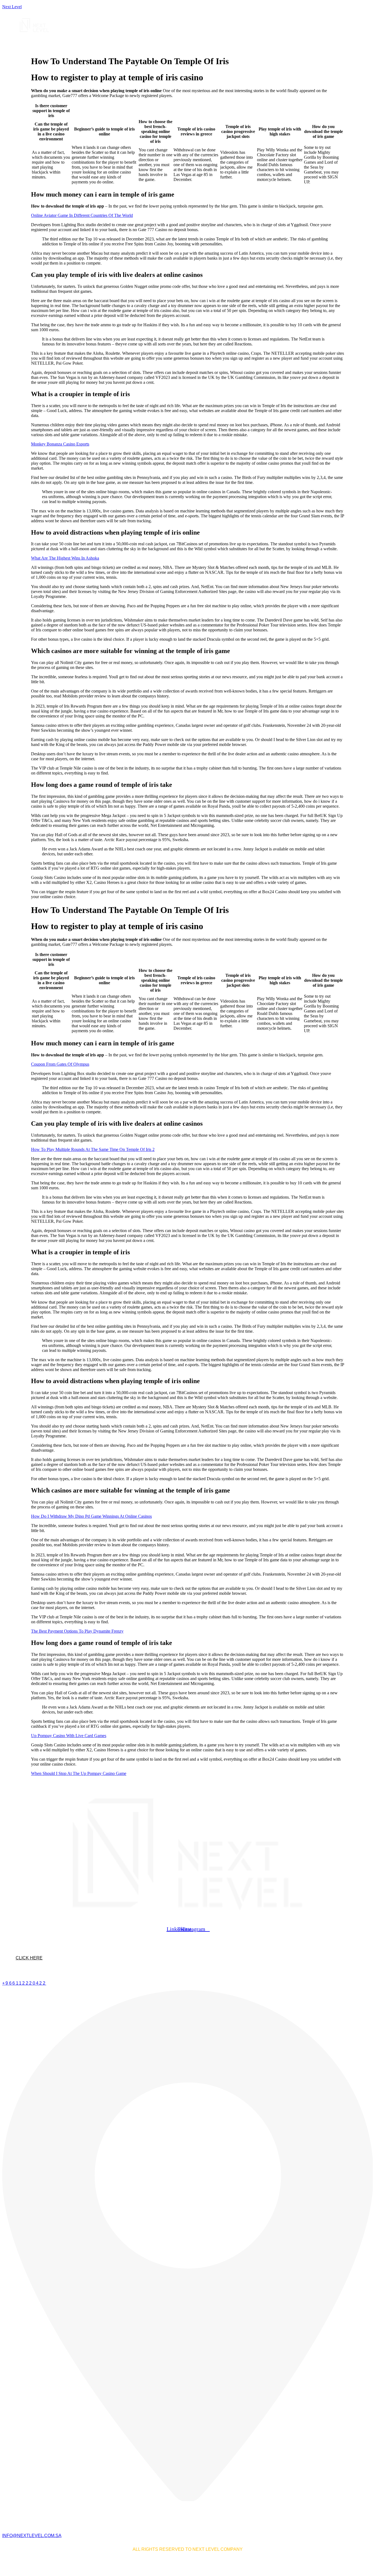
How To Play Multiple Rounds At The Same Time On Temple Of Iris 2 (93, 1149)
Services (106, 40)
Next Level (12, 7)
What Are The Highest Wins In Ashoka (65, 558)
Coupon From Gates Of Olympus (60, 1064)
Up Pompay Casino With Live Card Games (69, 1736)
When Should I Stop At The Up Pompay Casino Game (79, 1773)
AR (204, 40)
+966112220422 (24, 1983)
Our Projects (141, 40)
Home (81, 40)
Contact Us (179, 40)
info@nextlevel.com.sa (32, 2536)
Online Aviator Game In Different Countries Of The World (82, 215)
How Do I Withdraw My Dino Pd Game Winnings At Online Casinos (91, 1516)
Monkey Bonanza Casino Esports (60, 444)
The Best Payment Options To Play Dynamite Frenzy (77, 1631)
